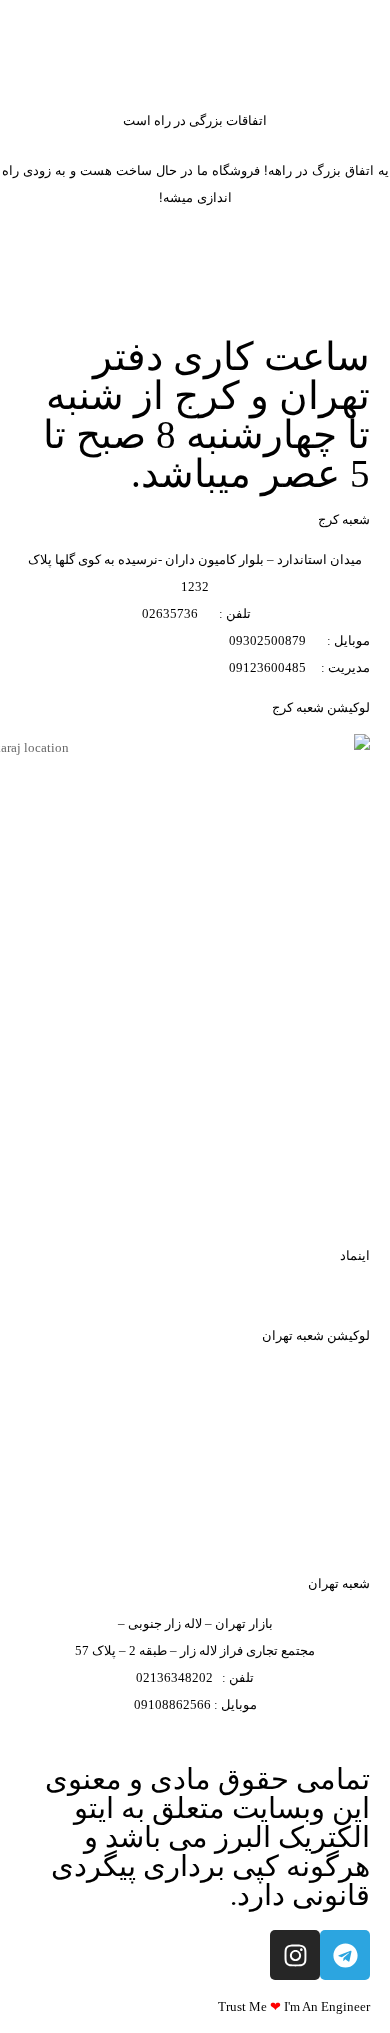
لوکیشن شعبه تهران (316, 1335)
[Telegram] (345, 1955)
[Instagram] (295, 1955)
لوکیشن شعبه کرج (321, 707)
